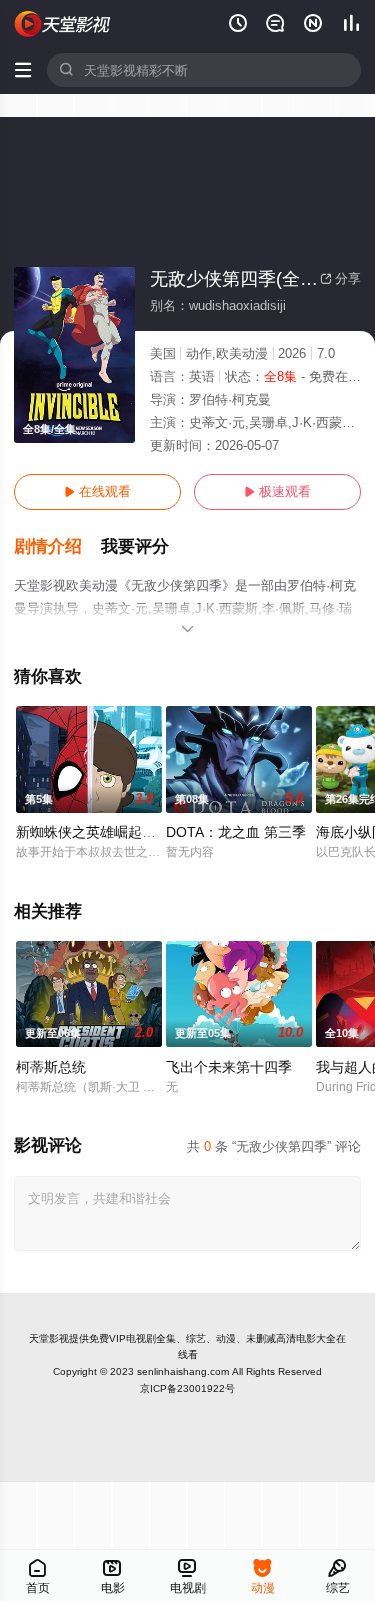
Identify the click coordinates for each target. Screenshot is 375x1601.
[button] (57, 547)
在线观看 (97, 491)
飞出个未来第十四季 (229, 1067)
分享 (340, 278)
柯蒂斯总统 (51, 1067)
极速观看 (277, 491)
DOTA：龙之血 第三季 (236, 832)
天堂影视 (49, 1338)
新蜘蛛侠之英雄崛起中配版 (100, 832)
